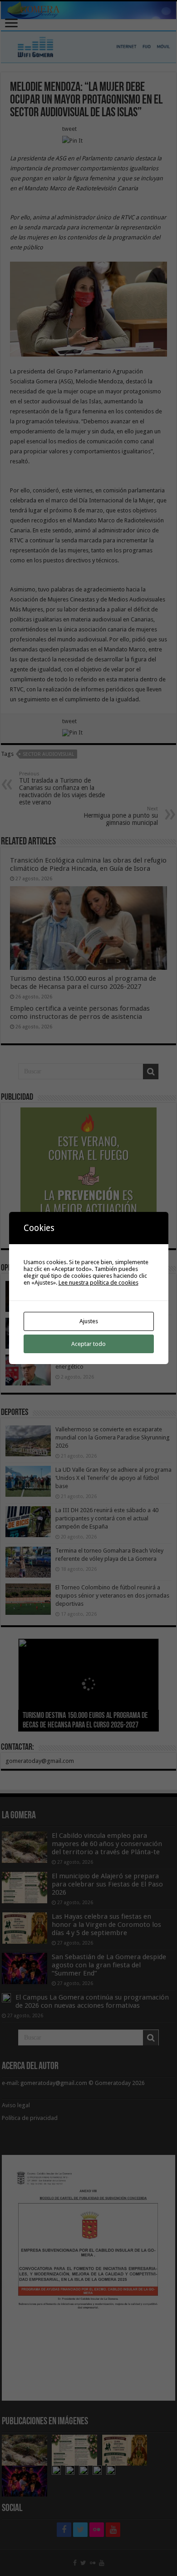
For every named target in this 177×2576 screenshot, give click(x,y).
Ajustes (89, 1321)
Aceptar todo (88, 1344)
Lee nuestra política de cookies (98, 1283)
